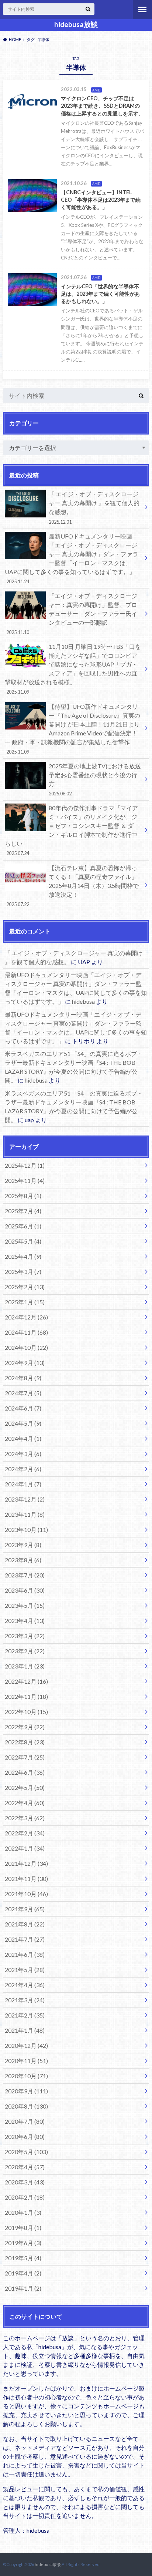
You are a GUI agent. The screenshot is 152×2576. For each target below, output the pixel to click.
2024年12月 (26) (26, 1317)
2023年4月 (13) (25, 1621)
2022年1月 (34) (25, 1848)
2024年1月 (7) (23, 1484)
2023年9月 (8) (23, 1545)
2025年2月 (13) (25, 1287)
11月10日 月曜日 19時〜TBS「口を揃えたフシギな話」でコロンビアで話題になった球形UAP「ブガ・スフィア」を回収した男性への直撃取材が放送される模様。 (73, 669)
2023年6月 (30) (25, 1590)
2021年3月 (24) (25, 2000)
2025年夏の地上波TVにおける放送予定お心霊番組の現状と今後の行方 (95, 779)
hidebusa (83, 1001)
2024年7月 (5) (23, 1393)
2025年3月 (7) (23, 1272)
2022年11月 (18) (26, 1696)
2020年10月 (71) (26, 2076)
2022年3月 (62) (25, 1818)
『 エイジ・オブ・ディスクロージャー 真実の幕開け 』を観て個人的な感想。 (94, 507)
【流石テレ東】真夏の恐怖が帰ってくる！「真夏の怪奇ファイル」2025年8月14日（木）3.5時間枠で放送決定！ (73, 886)
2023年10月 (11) (26, 1529)
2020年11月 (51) (26, 2061)
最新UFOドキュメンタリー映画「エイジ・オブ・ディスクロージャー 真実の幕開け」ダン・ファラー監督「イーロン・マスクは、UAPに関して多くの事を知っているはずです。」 (72, 559)
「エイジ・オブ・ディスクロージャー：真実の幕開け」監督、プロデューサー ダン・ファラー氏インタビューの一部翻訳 (72, 614)
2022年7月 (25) (25, 1757)
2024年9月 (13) (25, 1363)
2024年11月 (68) (26, 1332)
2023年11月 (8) (25, 1514)
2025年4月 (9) (23, 1256)
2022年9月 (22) (25, 1727)
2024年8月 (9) (23, 1378)
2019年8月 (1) (23, 2228)
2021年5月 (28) (25, 1970)
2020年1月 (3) (23, 2212)
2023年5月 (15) (25, 1605)
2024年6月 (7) (23, 1408)
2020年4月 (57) (25, 2167)
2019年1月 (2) (23, 2288)
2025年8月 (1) (23, 1196)
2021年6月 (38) (25, 1954)
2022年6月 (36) (25, 1772)
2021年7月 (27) (25, 1939)
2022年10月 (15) (26, 1712)
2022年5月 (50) (25, 1787)
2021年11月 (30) (26, 1879)
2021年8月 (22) (25, 1924)
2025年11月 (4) (25, 1180)
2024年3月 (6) (23, 1454)
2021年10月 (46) (26, 1894)
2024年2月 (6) (23, 1469)
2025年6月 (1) (23, 1226)
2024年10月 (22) (26, 1347)
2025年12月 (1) (25, 1165)
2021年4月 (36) (25, 1985)
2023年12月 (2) (25, 1499)
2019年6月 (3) (23, 2243)
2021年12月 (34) (26, 1863)
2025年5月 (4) (23, 1241)
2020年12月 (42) (26, 2045)
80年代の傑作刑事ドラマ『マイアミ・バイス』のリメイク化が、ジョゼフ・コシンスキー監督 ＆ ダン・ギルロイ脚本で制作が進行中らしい (71, 830)
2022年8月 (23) (25, 1742)
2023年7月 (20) (25, 1575)
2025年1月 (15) (25, 1302)
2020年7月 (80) (25, 2121)
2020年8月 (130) (26, 2106)
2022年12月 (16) (26, 1681)
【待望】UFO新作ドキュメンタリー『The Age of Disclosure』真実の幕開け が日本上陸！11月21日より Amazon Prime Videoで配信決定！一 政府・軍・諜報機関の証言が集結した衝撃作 (72, 729)
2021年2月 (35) (25, 2015)
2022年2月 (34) (25, 1833)
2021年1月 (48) (25, 2030)
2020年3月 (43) (25, 2182)
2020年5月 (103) (26, 2152)
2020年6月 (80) (25, 2136)
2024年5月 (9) (23, 1423)
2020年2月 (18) (25, 2197)
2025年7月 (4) (23, 1211)
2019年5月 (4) (23, 2258)
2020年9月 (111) (26, 2091)
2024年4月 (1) (23, 1438)
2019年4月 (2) (23, 2273)
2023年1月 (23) (25, 1666)
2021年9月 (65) (25, 1909)
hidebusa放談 (76, 24)
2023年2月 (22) (25, 1651)
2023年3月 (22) (25, 1636)
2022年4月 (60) (25, 1803)
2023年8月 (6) (23, 1560)
